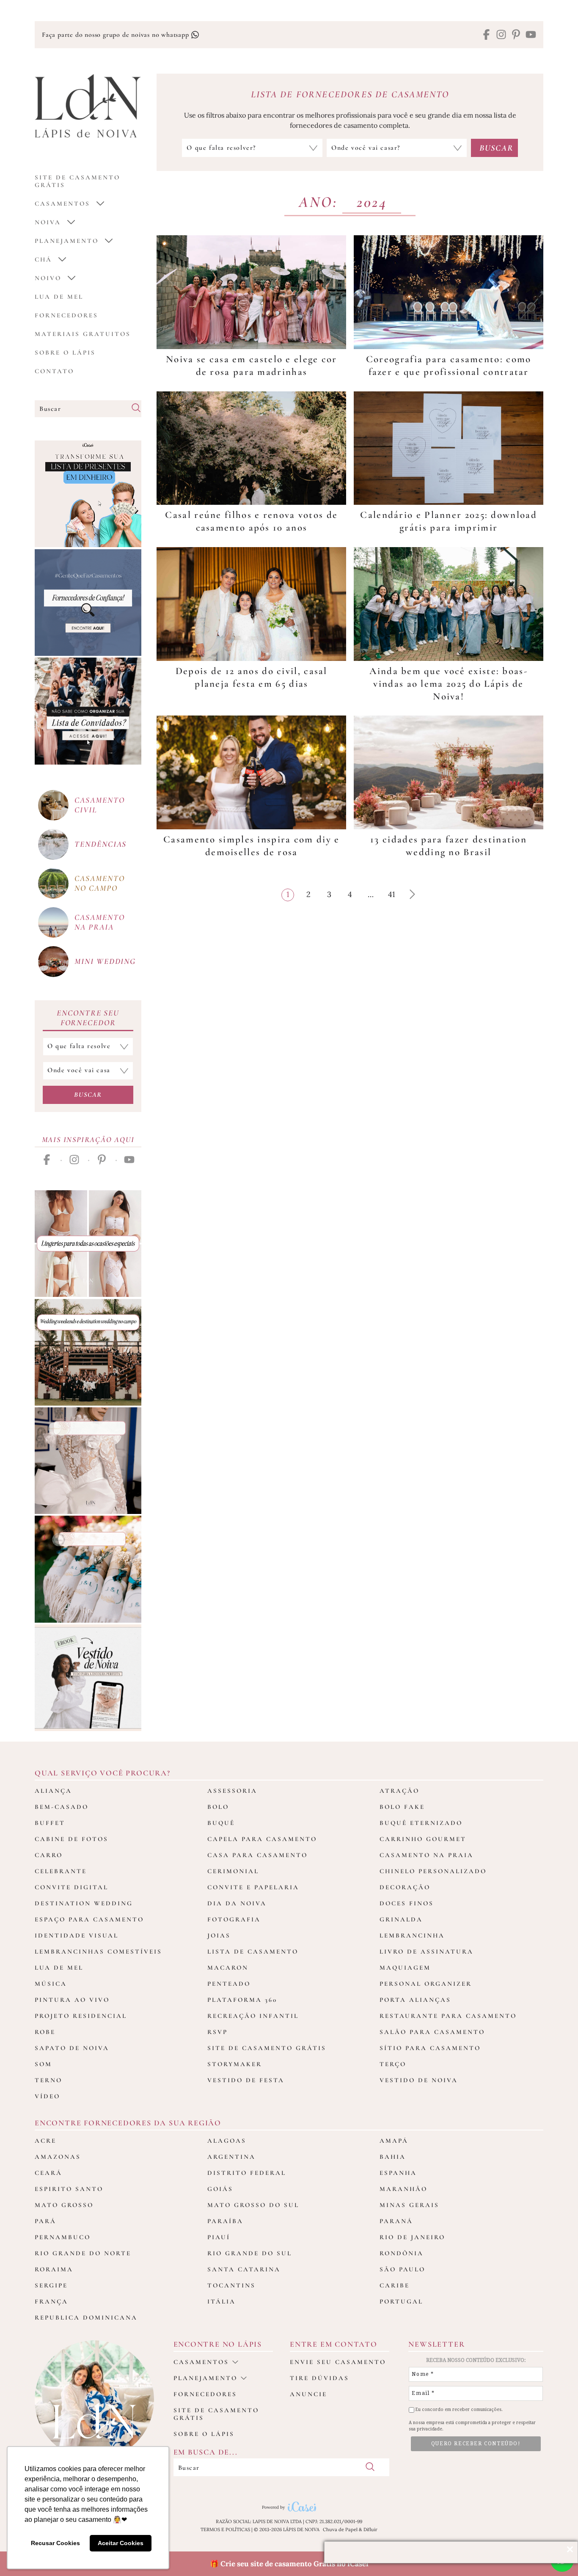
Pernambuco (63, 2237)
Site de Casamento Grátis (267, 2048)
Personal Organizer (426, 1984)
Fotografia (234, 1919)
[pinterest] (516, 35)
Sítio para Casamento (430, 2048)
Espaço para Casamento (89, 1919)
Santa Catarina (244, 2269)
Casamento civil (99, 805)
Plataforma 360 (242, 2000)
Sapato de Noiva (72, 2048)
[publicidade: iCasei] (88, 494)
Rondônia (402, 2253)
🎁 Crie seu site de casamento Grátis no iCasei (289, 2564)
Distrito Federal (247, 2173)
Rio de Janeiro (412, 2237)
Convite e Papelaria (253, 1887)
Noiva (48, 222)
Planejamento (67, 241)
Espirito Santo (69, 2189)
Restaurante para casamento (448, 2016)
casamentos (62, 204)
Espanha (398, 2173)
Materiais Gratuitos (83, 334)
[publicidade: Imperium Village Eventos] (88, 1352)
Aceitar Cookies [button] (121, 2543)
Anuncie (308, 2394)
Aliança (53, 1791)
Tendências (100, 844)
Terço (393, 2064)
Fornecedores (66, 315)
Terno (48, 2080)
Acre (45, 2141)
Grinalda (401, 1919)
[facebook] (486, 35)
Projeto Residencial (81, 2016)
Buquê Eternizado (421, 1823)
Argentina (231, 2157)
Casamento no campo (99, 883)
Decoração (405, 1887)
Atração (399, 1791)
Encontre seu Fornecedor (88, 1018)
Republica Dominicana (86, 2317)
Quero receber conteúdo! (476, 2444)
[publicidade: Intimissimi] (88, 1244)
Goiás (220, 2189)
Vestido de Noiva (419, 2080)
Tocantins (231, 2285)
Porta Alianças (415, 2000)
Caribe (395, 2285)
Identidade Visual (77, 1935)
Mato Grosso (64, 2205)
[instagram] (501, 35)
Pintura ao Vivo (72, 2000)
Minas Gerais (409, 2205)
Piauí (219, 2237)
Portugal (401, 2301)
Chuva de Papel (340, 2529)
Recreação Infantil (253, 2016)
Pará (45, 2221)
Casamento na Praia (427, 1855)
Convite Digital (72, 1887)
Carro (49, 1855)
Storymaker (235, 2064)
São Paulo (402, 2269)
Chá (43, 259)
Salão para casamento (432, 2032)
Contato (54, 371)
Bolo (218, 1807)
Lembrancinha (412, 1935)
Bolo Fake (402, 1807)
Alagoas (227, 2141)
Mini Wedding (105, 961)
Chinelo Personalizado (433, 1871)
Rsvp (217, 2032)
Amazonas (58, 2157)
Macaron (228, 1968)
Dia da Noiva (237, 1903)
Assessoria (232, 1791)
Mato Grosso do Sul (253, 2205)
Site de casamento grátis (216, 2414)
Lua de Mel (59, 297)
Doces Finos (407, 1903)
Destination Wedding (84, 1903)
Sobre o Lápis (65, 352)
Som (43, 2064)
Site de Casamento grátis (77, 181)
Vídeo (47, 2096)
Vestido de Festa (246, 2080)
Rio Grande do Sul (250, 2253)
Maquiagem (405, 1968)
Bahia (393, 2157)
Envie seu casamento (338, 2362)
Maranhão (403, 2189)
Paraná (396, 2221)
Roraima (54, 2269)
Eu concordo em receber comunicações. (458, 2409)
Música (51, 1984)
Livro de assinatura (427, 1951)
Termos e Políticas (225, 2529)
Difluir (370, 2529)
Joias (219, 1935)
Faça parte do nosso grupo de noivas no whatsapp (116, 35)
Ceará (48, 2173)
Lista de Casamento (253, 1951)
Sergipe (51, 2285)
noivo (48, 278)
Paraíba (225, 2221)
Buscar (88, 1095)
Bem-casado (62, 1807)
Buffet (50, 1823)
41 (393, 894)
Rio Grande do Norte (83, 2253)
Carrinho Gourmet (423, 1839)
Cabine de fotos (72, 1839)
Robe (45, 2032)
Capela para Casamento (262, 1839)
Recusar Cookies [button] (55, 2543)
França (51, 2301)
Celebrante (61, 1871)
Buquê (221, 1823)
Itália (222, 2301)
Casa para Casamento (257, 1855)
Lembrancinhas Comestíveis (98, 1951)
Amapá (394, 2141)
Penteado (229, 1984)
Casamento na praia (99, 922)
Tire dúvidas (319, 2378)
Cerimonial (233, 1871)
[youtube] (531, 35)
